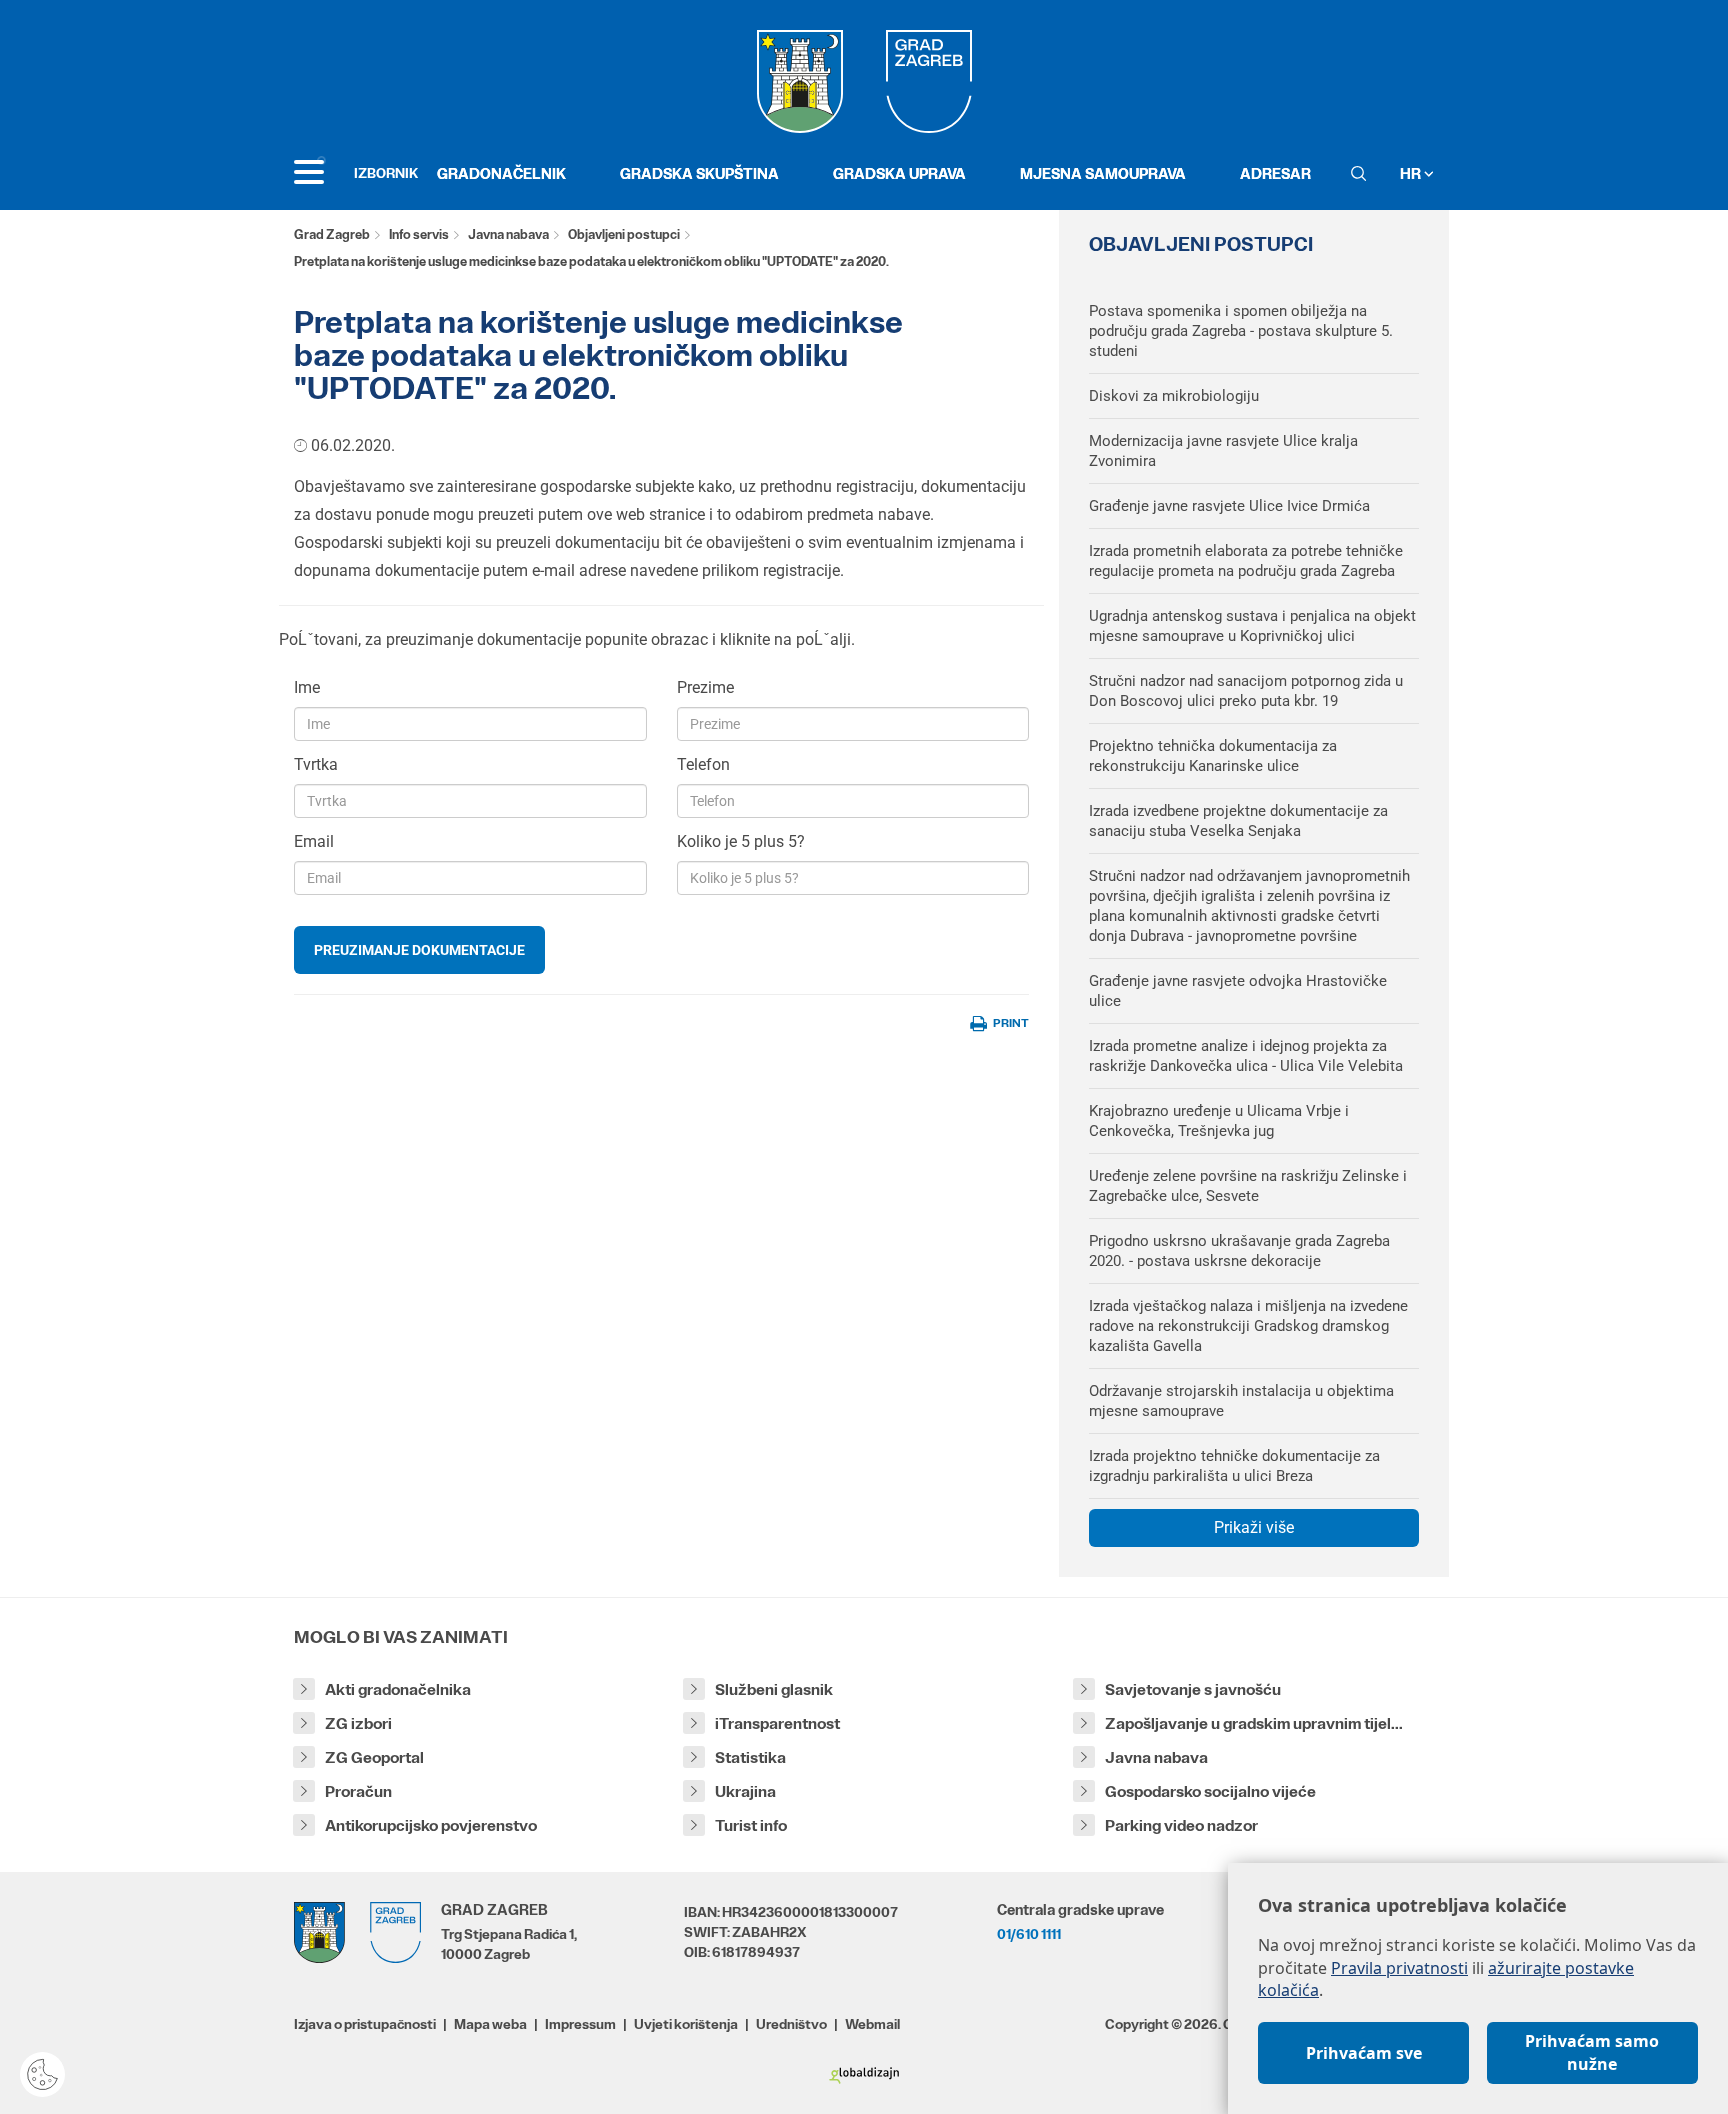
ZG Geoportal (374, 1757)
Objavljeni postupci (624, 234)
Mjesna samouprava (1103, 173)
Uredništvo (791, 2024)
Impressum (580, 2024)
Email (314, 841)
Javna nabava (508, 234)
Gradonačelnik (501, 173)
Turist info (751, 1825)
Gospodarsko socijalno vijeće (1210, 1791)
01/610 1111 (1029, 1934)
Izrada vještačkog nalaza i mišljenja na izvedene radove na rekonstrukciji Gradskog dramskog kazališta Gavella (1248, 1326)
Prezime (705, 687)
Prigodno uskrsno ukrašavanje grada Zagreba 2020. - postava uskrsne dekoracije (1239, 1251)
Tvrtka (316, 764)
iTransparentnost (777, 1723)
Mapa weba (490, 2024)
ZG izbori (358, 1723)
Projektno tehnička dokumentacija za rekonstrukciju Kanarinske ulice (1213, 756)
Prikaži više (1254, 1527)
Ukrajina (745, 1791)
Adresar (1275, 173)
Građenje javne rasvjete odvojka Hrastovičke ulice (1238, 991)
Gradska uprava (899, 173)
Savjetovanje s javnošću (1193, 1689)
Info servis (419, 234)
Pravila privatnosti (1399, 1968)
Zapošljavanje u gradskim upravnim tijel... (1254, 1723)
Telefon (703, 764)
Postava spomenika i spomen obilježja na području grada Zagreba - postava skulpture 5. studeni (1241, 331)
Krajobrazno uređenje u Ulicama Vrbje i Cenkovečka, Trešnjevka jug (1219, 1121)
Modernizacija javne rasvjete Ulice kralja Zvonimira (1223, 451)
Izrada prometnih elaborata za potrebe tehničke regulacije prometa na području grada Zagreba (1246, 561)
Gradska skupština (699, 173)
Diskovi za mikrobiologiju (1174, 396)
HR (1412, 173)
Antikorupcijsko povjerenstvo (431, 1825)
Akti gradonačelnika (398, 1689)
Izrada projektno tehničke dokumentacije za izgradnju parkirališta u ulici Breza (1234, 1466)
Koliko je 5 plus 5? (741, 841)
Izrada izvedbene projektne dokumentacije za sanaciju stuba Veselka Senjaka (1238, 821)
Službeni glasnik (774, 1689)
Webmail (872, 2024)
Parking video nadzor (1181, 1825)
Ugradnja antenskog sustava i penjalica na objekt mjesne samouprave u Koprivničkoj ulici (1252, 626)
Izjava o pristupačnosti (365, 2024)
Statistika (750, 1757)
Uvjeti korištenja (686, 2024)
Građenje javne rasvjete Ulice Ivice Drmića (1229, 506)
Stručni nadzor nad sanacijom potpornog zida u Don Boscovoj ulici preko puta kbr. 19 (1246, 691)
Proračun (358, 1791)
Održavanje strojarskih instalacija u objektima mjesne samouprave (1241, 1401)
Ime (307, 687)
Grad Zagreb (332, 234)
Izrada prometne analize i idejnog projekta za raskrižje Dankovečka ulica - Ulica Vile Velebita (1246, 1056)
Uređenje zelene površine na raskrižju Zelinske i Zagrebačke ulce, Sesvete (1248, 1186)
